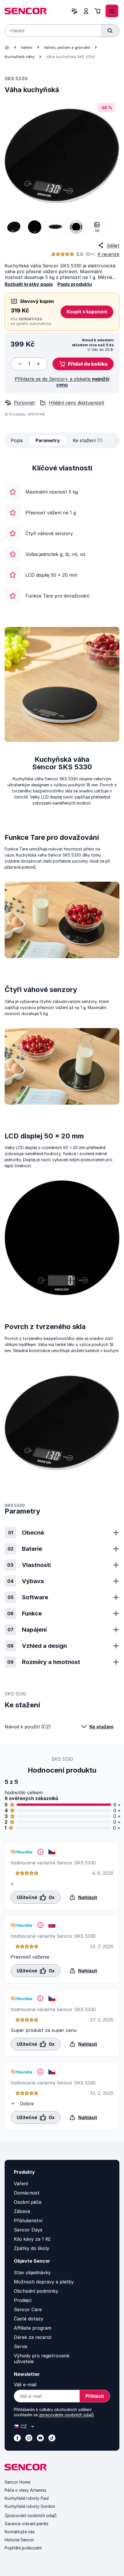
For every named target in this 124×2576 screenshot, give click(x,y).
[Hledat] (110, 31)
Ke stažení (101, 1727)
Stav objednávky (32, 2272)
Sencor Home (17, 2482)
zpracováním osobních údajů (66, 2415)
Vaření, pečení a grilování (67, 47)
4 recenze (108, 254)
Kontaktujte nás (20, 2532)
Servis (21, 2346)
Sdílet (113, 245)
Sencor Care (28, 2309)
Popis (17, 440)
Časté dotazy (29, 2319)
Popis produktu (75, 284)
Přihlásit (95, 2396)
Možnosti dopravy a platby (44, 2282)
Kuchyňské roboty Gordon (30, 2506)
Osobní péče (28, 2202)
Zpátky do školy (32, 2248)
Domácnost (27, 2193)
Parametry (48, 440)
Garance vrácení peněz (27, 2524)
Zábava (22, 2211)
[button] (83, 364)
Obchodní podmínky (36, 2291)
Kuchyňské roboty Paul (27, 2498)
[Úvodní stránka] (7, 47)
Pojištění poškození (23, 2548)
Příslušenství (28, 2221)
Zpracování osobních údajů (31, 2515)
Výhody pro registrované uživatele (42, 2359)
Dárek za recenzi (33, 2337)
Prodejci (23, 2300)
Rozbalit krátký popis (29, 284)
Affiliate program (33, 2328)
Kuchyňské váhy (19, 57)
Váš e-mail (25, 2385)
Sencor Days (28, 2230)
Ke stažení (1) (88, 440)
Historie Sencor (19, 2540)
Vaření (27, 47)
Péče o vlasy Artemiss (26, 2490)
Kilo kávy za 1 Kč (32, 2239)
